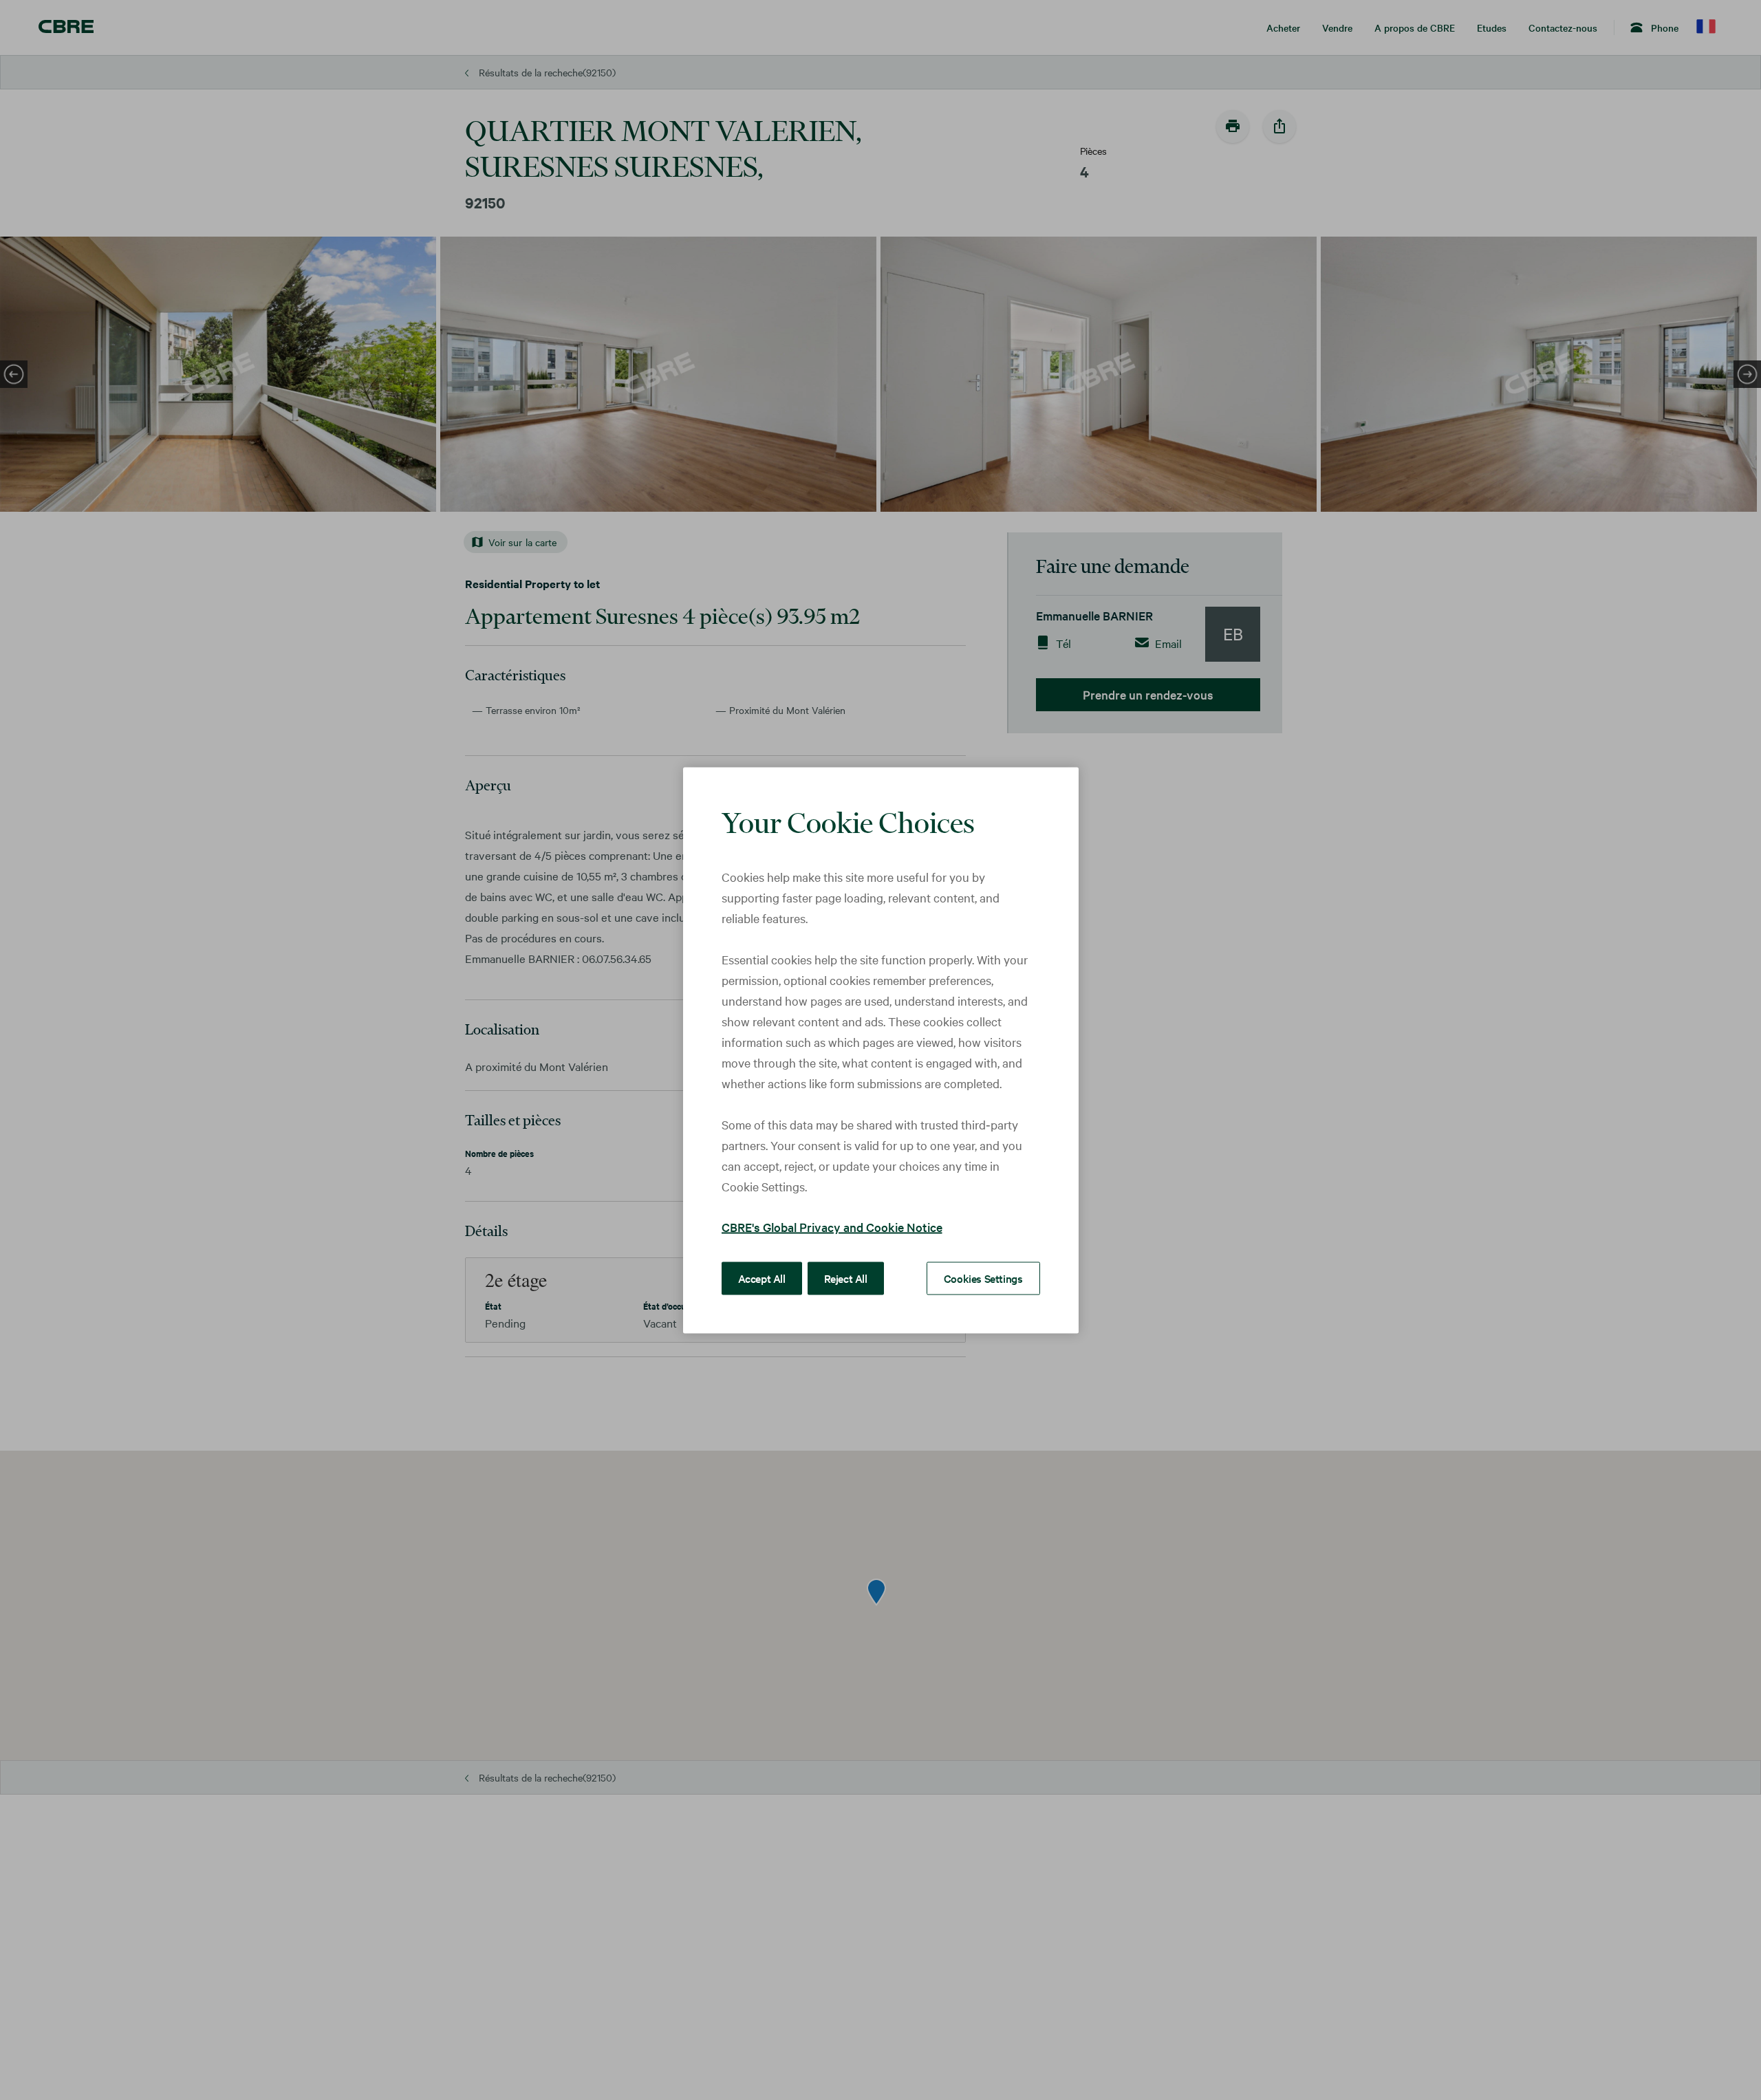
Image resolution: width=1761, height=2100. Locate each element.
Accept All (762, 1277)
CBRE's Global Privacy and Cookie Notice (832, 1226)
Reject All (846, 1277)
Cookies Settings (983, 1277)
